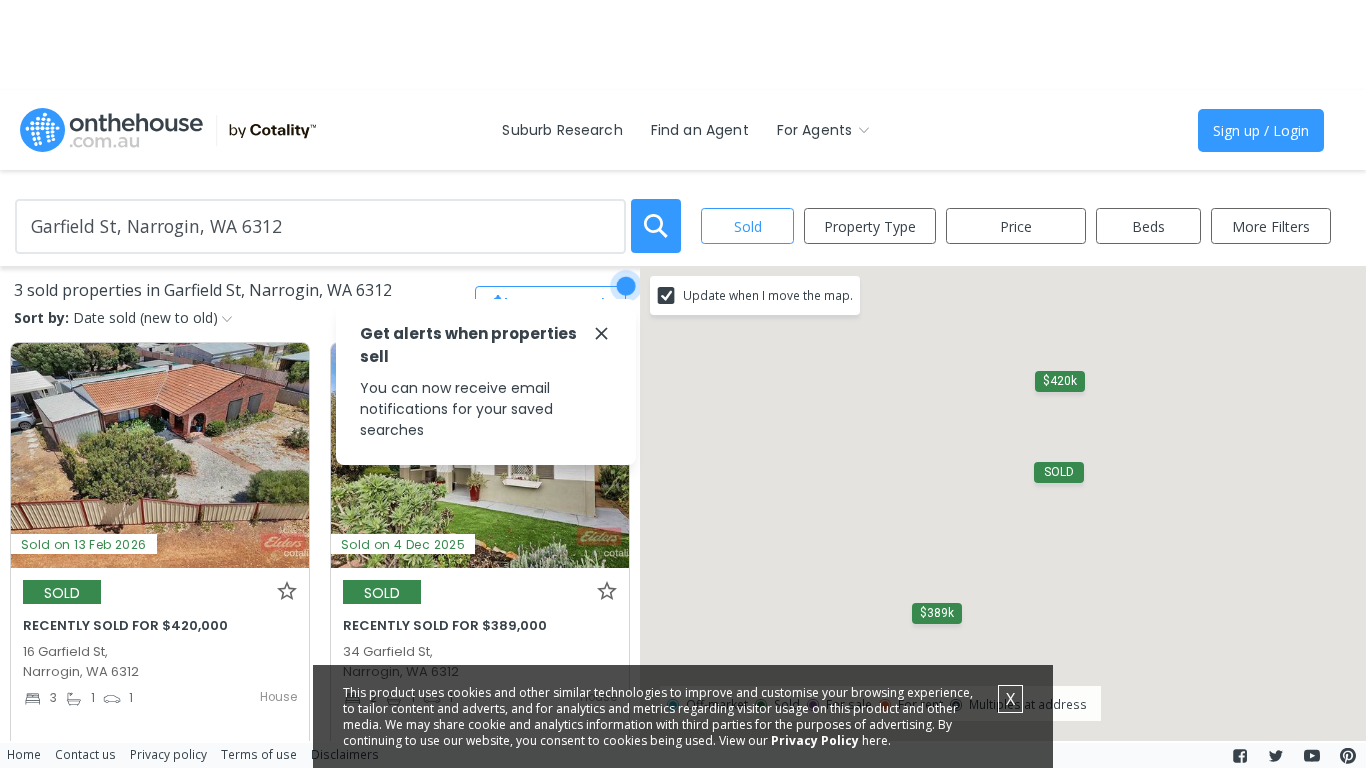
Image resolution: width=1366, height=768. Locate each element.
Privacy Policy (815, 740)
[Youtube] (1312, 756)
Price (1016, 226)
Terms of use (259, 754)
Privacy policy (168, 754)
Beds (1148, 226)
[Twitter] (1276, 756)
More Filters (1271, 226)
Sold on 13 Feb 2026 (84, 544)
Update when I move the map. (768, 295)
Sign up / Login (1261, 130)
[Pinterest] (1348, 756)
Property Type (870, 226)
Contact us (85, 754)
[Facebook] (1240, 756)
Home (24, 754)
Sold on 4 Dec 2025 (403, 544)
